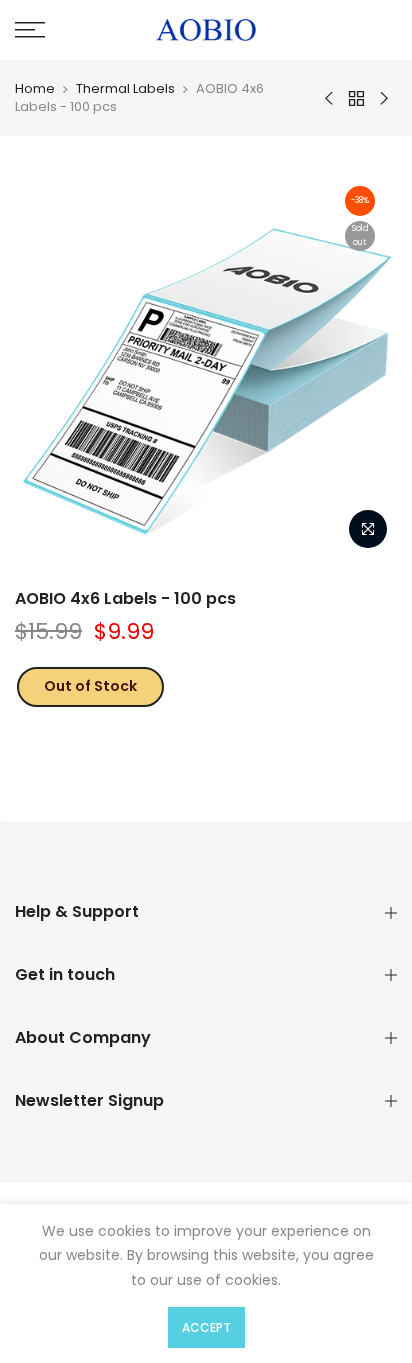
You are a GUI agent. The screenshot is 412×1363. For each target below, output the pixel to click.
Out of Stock (90, 686)
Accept (206, 1327)
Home (35, 88)
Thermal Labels (125, 88)
